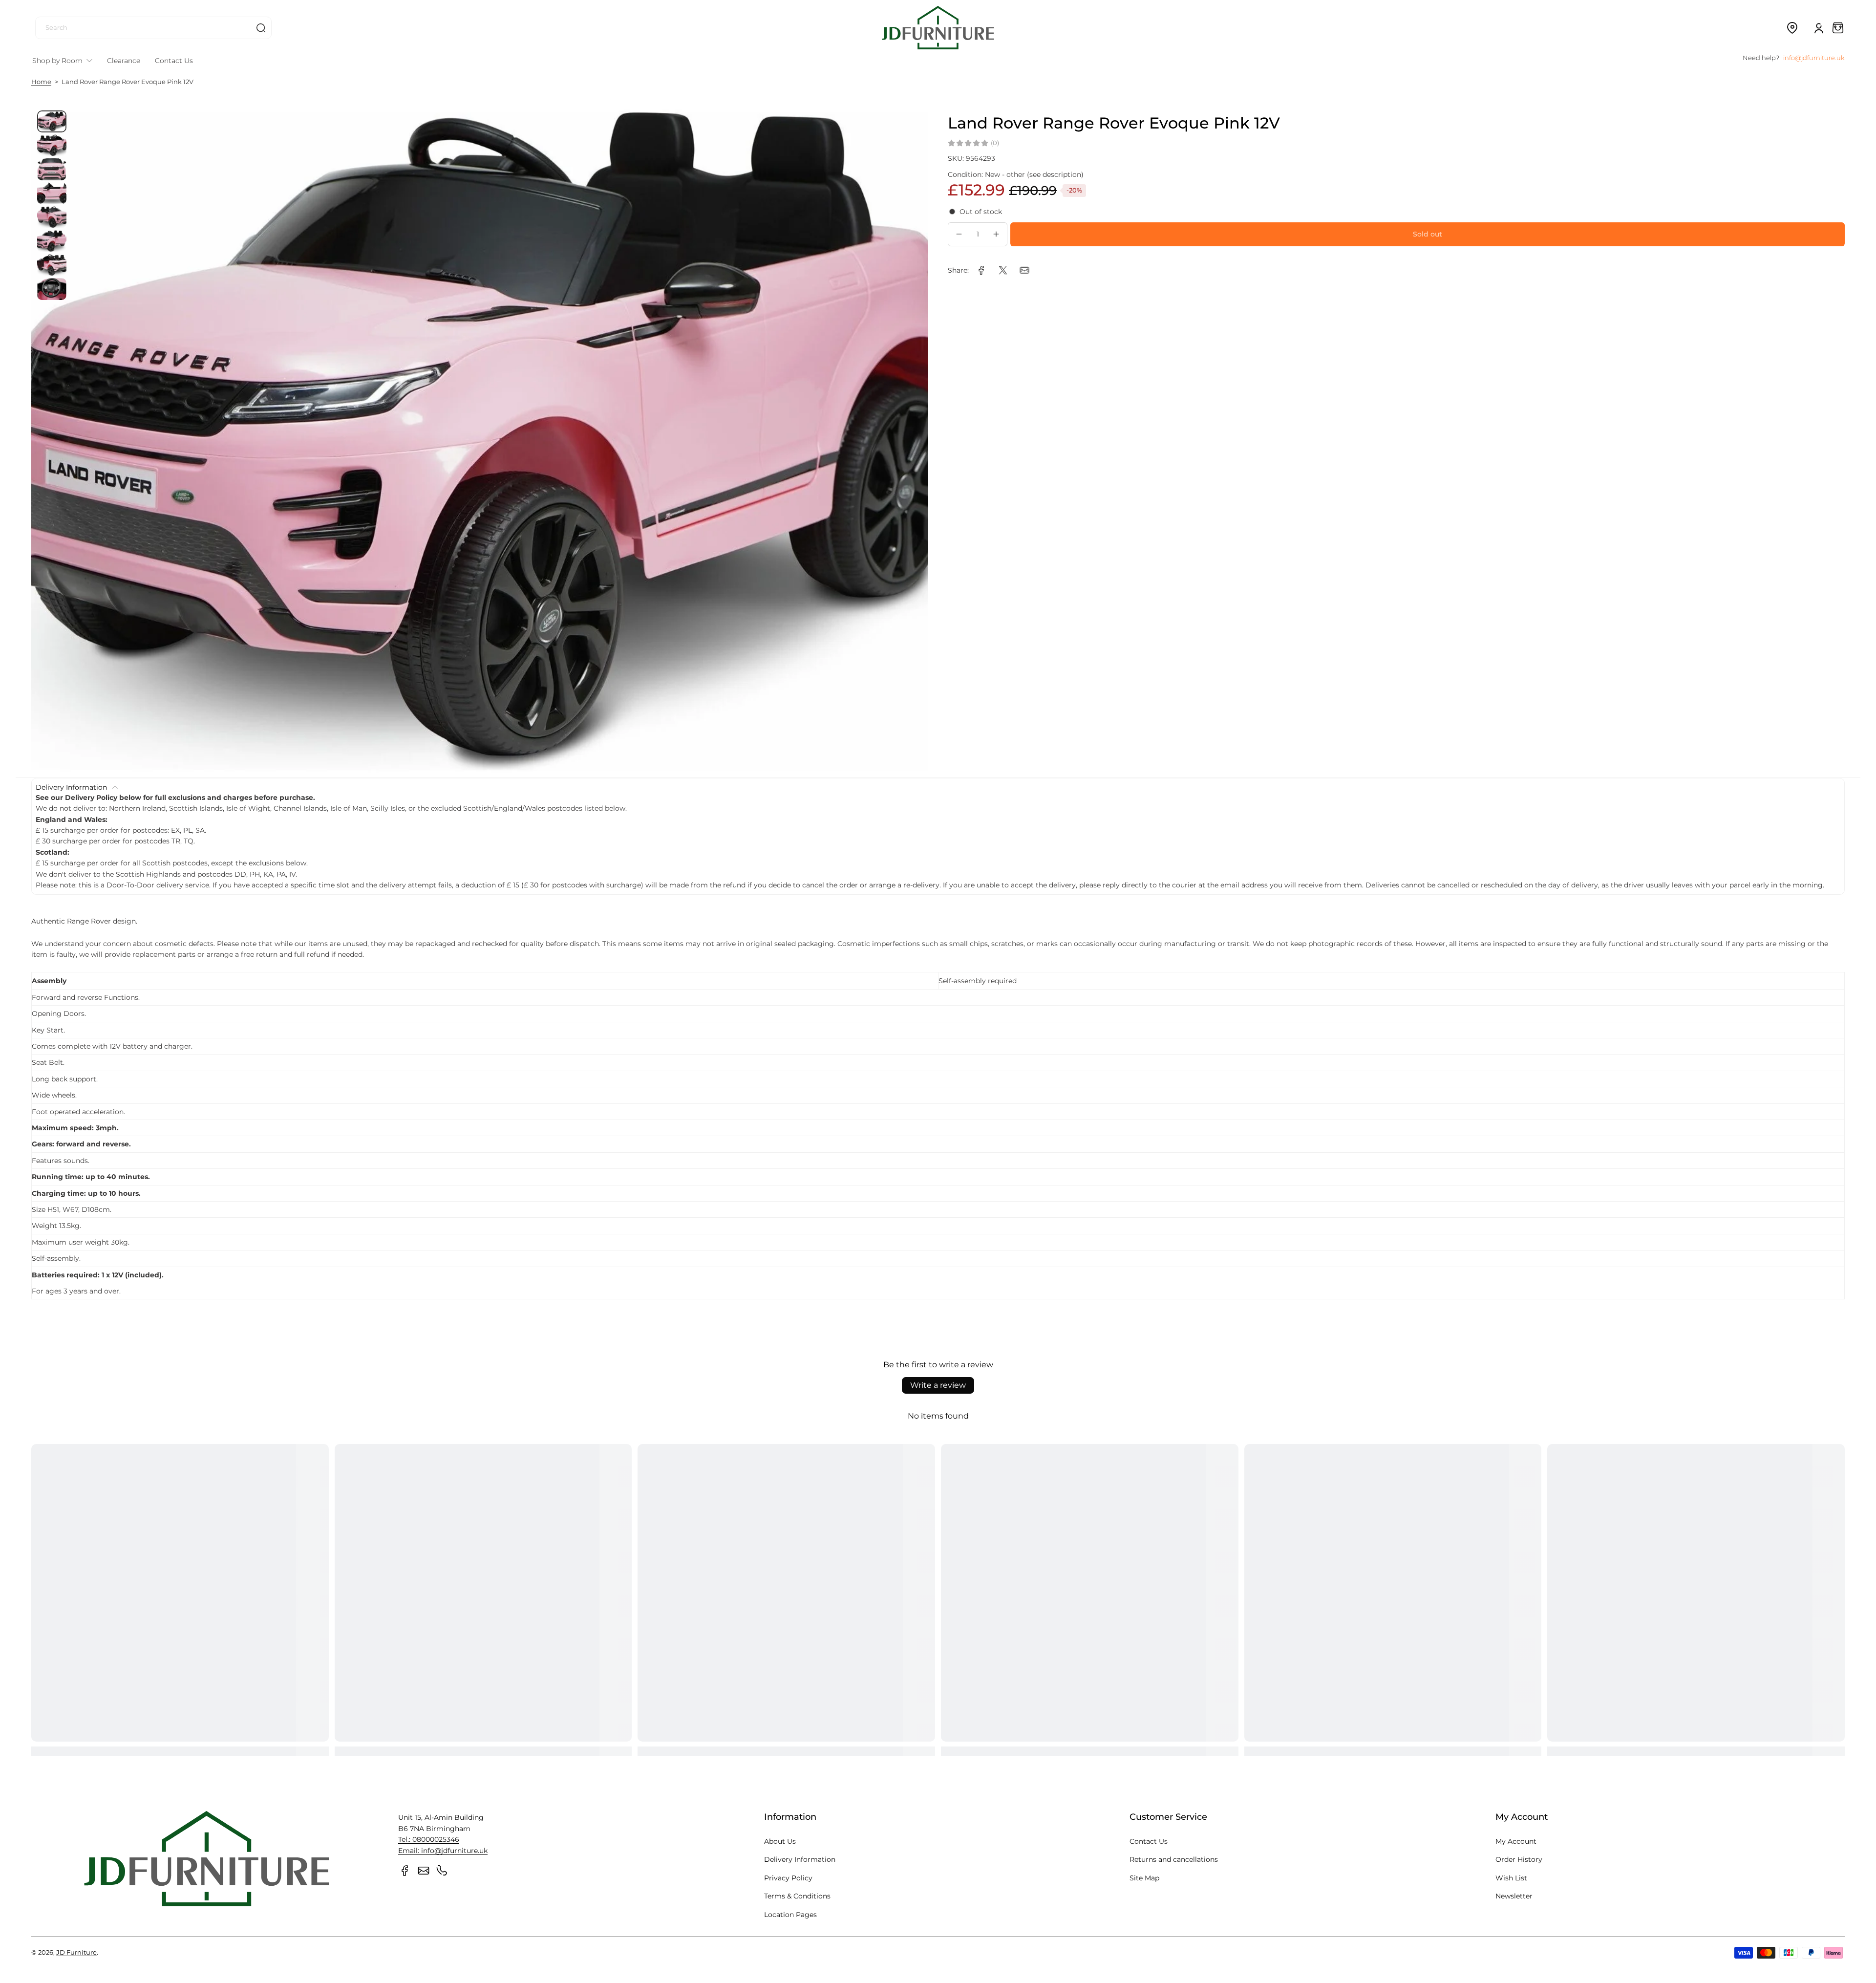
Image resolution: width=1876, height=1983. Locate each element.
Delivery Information (800, 1859)
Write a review (938, 1385)
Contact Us (1149, 1841)
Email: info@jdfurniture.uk (443, 1851)
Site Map (1144, 1878)
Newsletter (1514, 1896)
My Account (1516, 1841)
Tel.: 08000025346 (429, 1839)
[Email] (424, 1871)
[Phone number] (442, 1871)
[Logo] (938, 28)
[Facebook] (405, 1871)
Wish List (1511, 1878)
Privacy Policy (788, 1878)
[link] (981, 270)
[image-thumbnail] (52, 121)
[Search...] (261, 28)
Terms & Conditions (797, 1896)
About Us (780, 1841)
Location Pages (790, 1915)
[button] (1792, 28)
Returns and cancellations (1174, 1859)
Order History (1519, 1859)
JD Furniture (76, 1952)
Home (41, 82)
